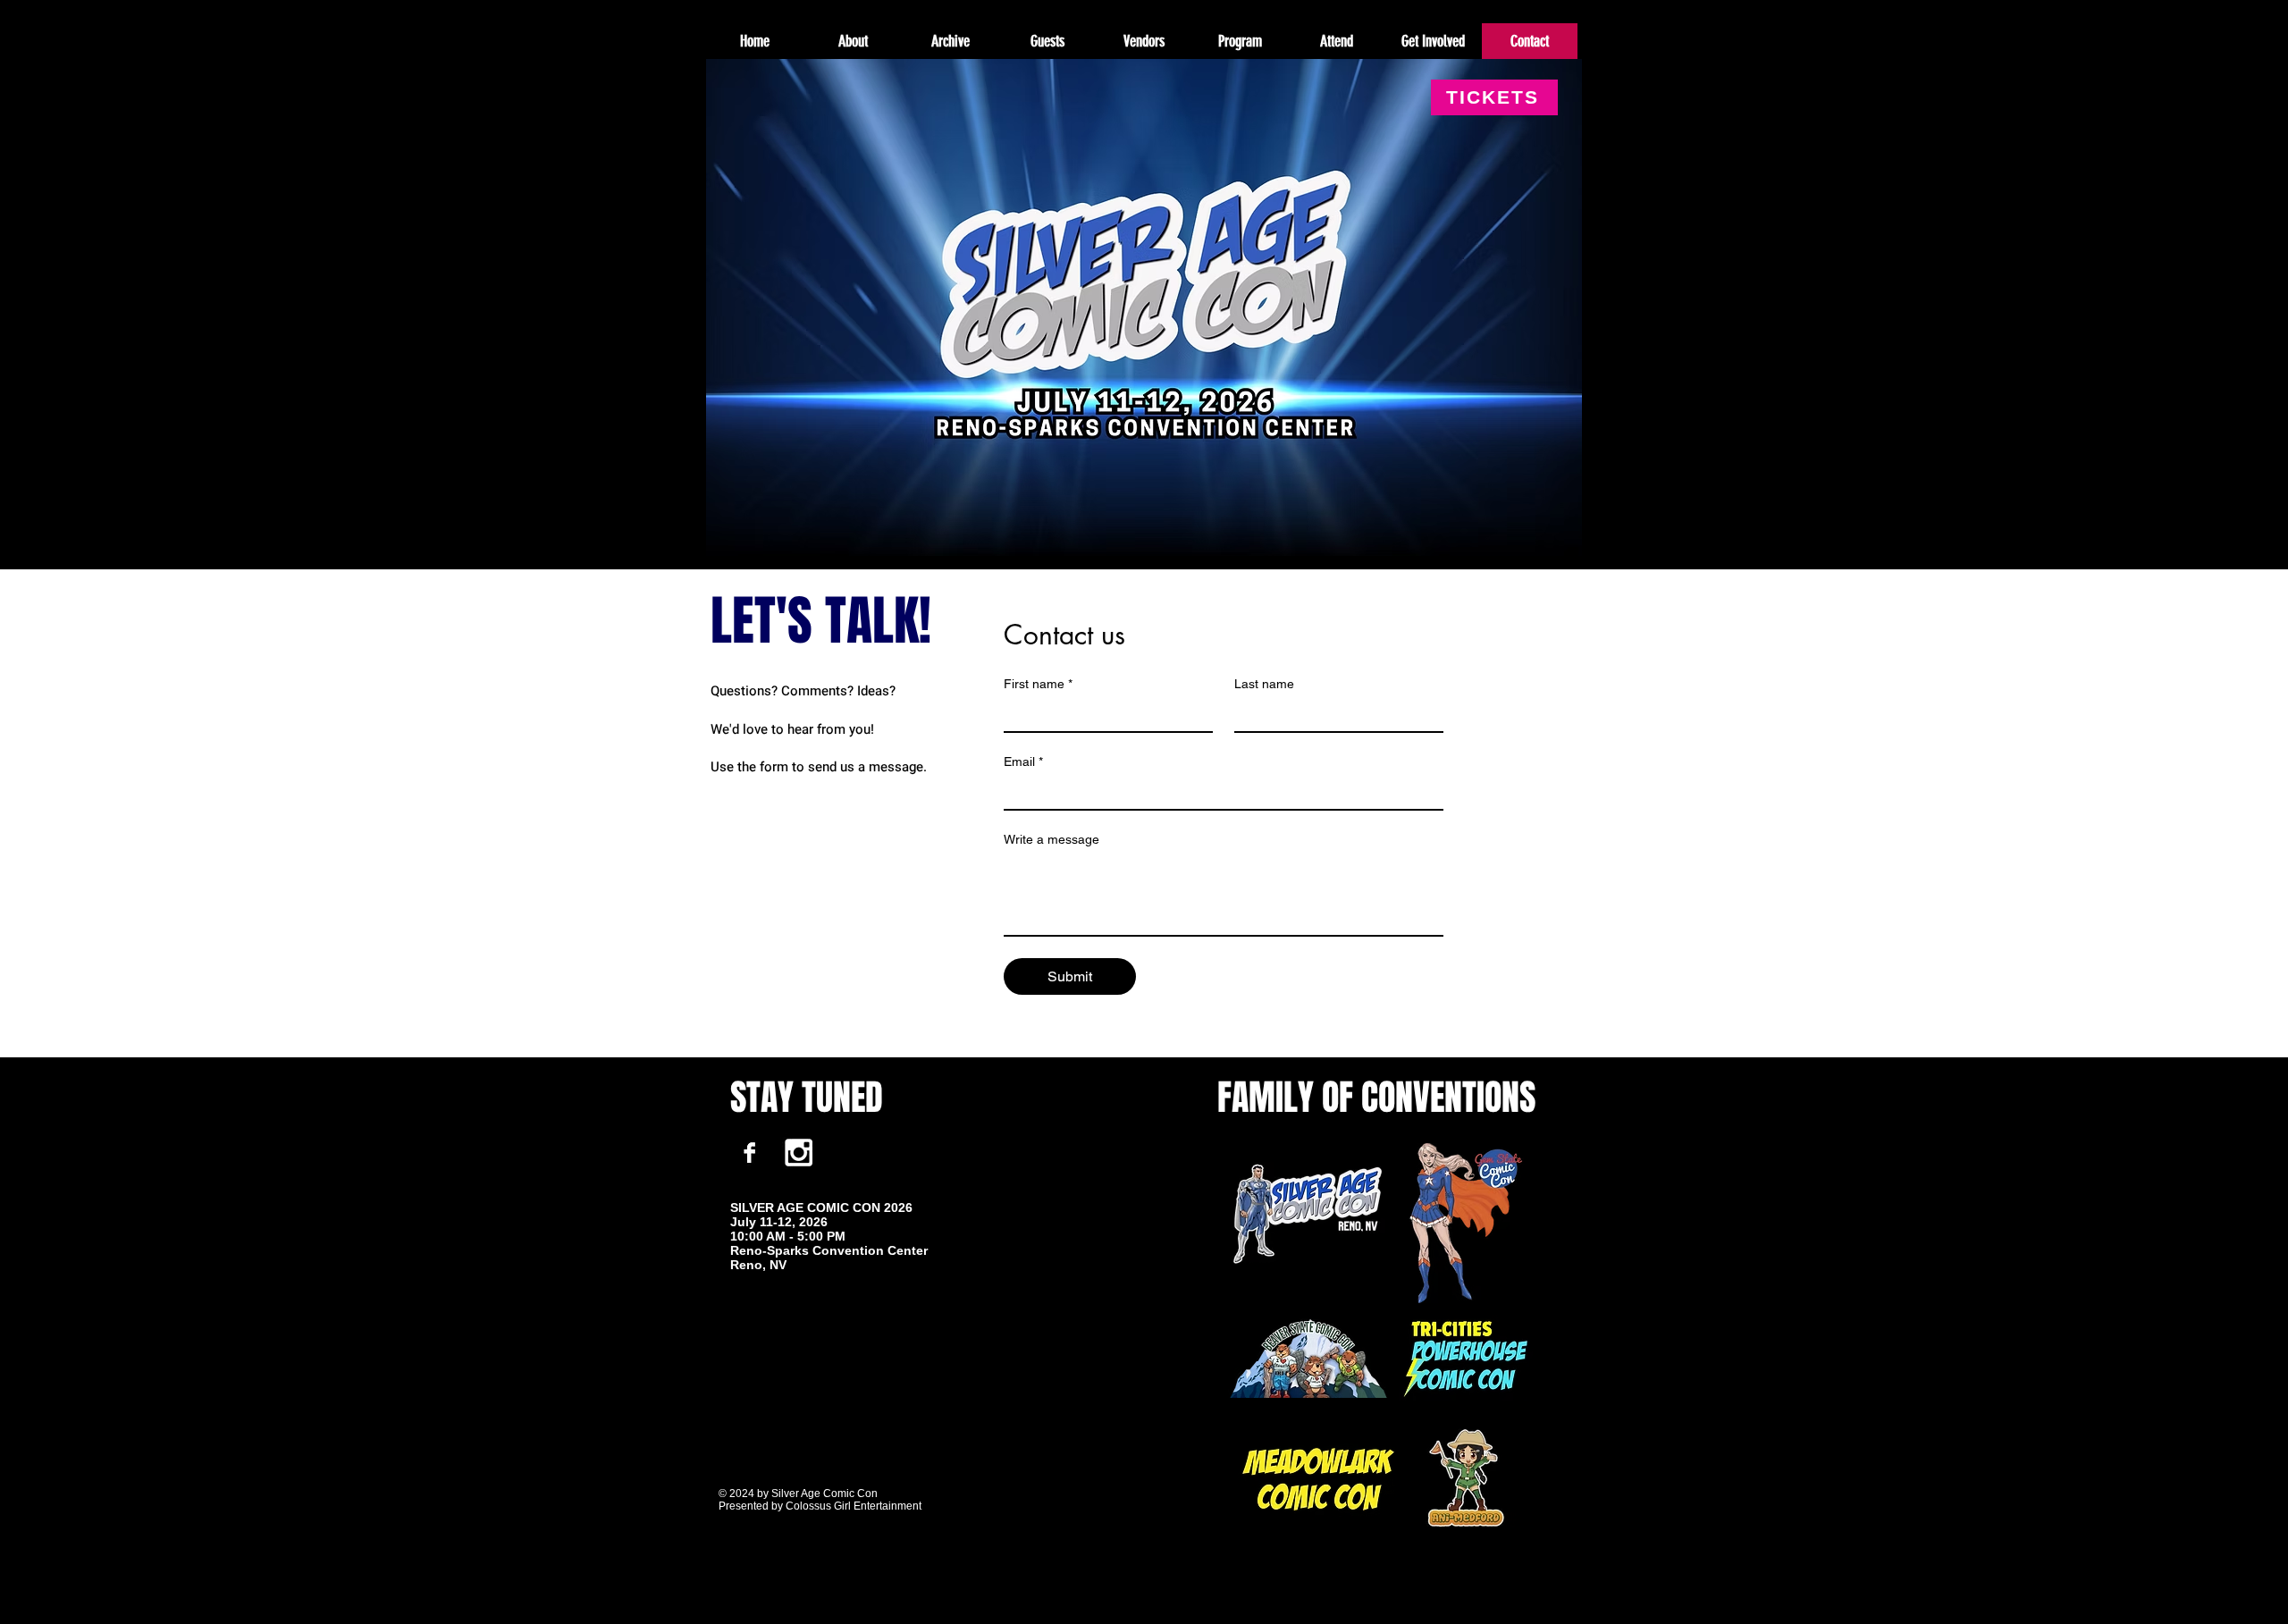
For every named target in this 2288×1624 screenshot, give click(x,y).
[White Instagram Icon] (799, 1153)
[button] (950, 41)
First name (1038, 684)
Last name (1264, 684)
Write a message (1051, 839)
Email (1023, 762)
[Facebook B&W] (749, 1153)
